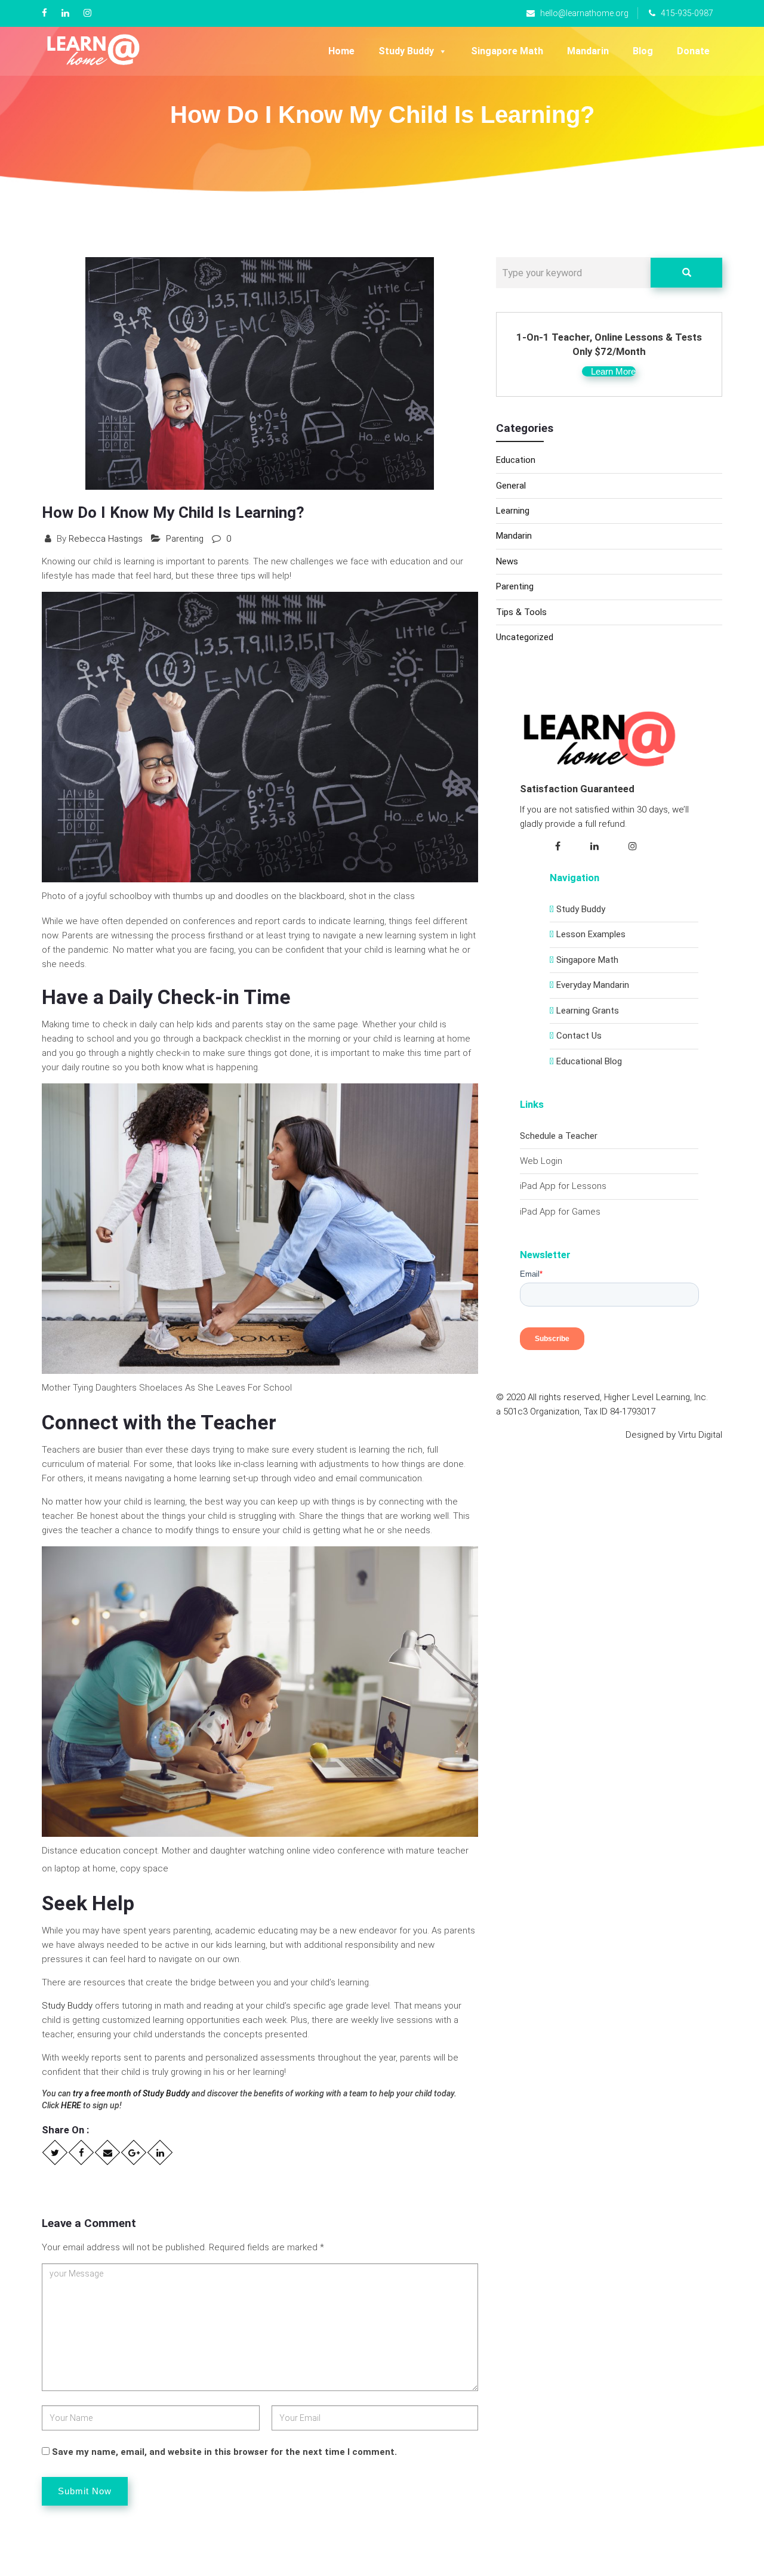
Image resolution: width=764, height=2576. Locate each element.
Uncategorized (525, 637)
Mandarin (588, 51)
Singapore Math (507, 51)
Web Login (541, 1161)
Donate (693, 51)
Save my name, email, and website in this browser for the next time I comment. (224, 2452)
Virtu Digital (700, 1435)
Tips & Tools (521, 612)
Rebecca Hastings (106, 539)
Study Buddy (406, 51)
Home (341, 51)
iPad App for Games (560, 1212)
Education (516, 460)
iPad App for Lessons (563, 1186)
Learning (513, 511)
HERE (71, 2105)
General (511, 486)
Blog (643, 51)
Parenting (185, 539)
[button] (609, 371)
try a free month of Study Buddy (131, 2093)
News (507, 561)
